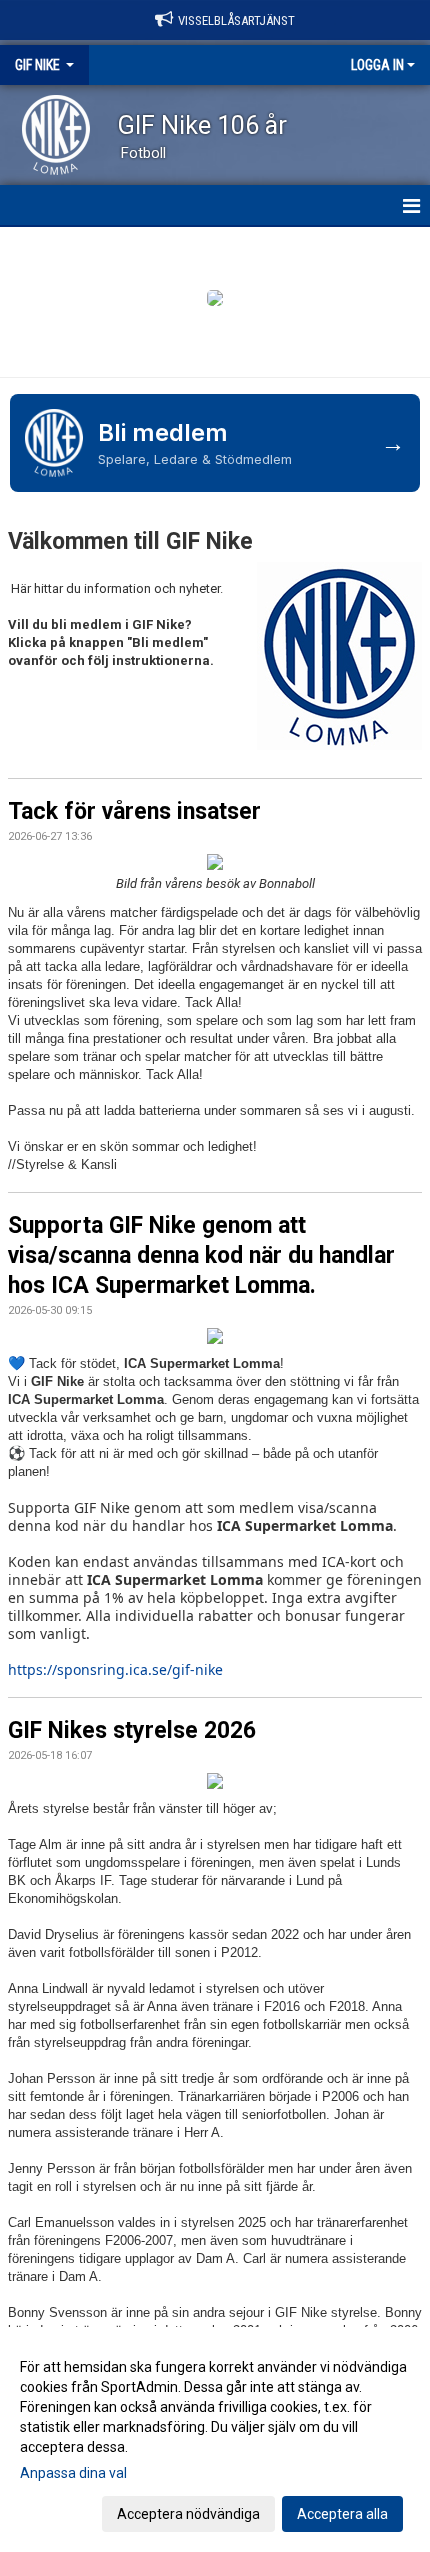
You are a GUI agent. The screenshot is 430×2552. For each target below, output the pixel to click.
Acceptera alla (342, 2514)
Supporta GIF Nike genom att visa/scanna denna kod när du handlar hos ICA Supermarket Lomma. (201, 1255)
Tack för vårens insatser (134, 811)
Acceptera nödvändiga (188, 2514)
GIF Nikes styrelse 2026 (132, 1730)
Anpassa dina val (73, 2473)
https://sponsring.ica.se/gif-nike (115, 1669)
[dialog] (215, 2439)
